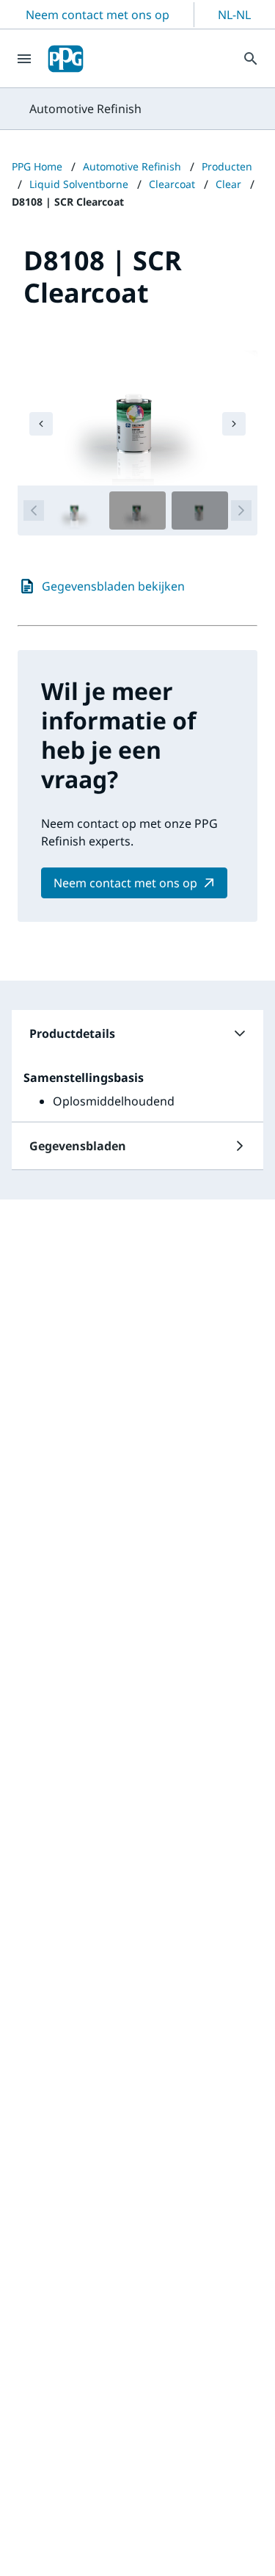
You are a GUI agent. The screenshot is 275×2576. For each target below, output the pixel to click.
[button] (137, 1033)
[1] (75, 510)
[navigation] (41, 424)
